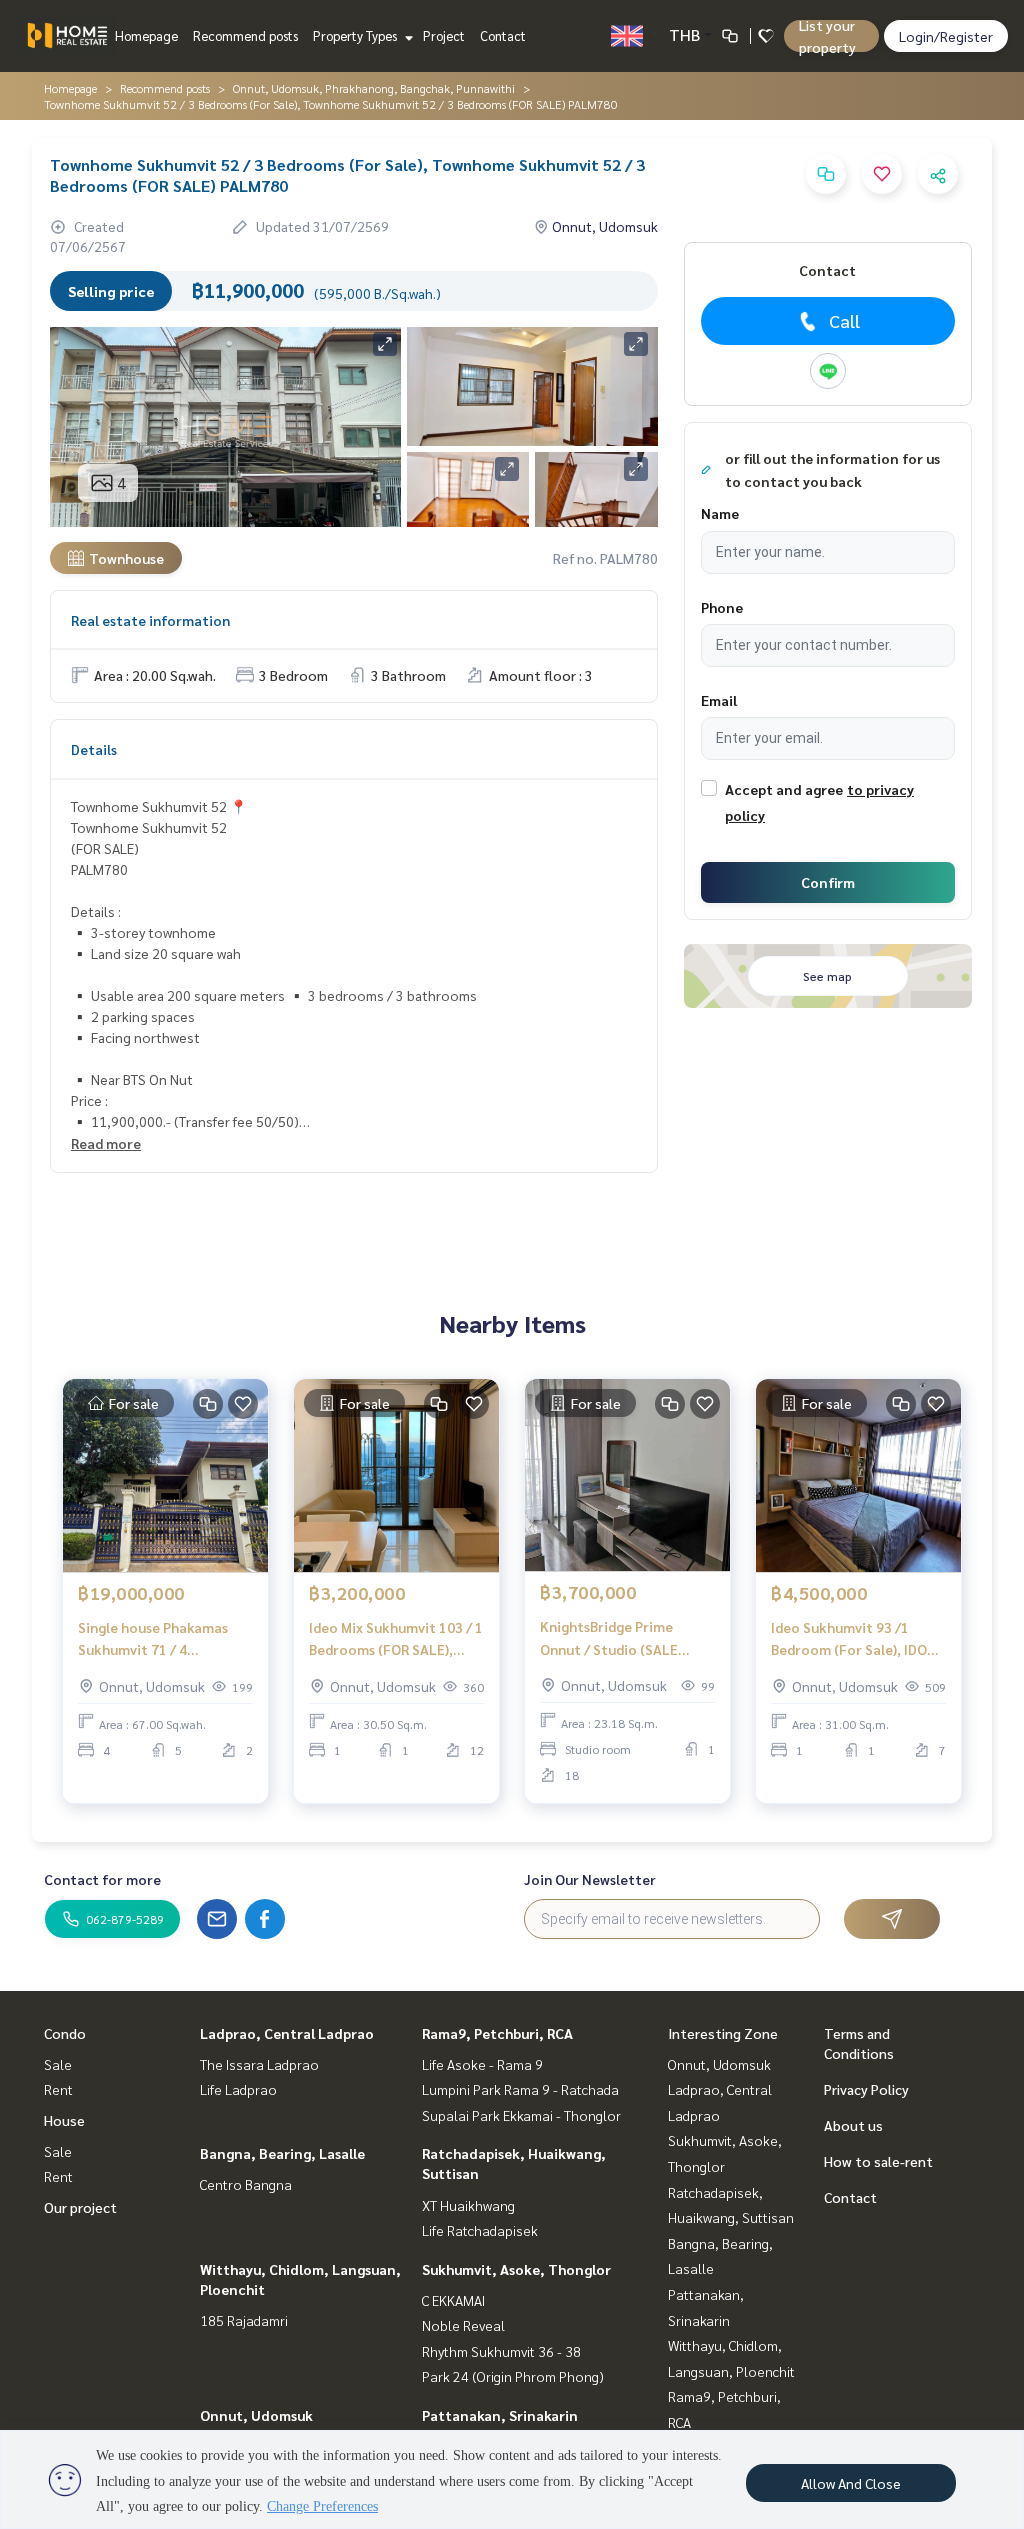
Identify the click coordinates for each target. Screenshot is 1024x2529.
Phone (722, 607)
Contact (503, 35)
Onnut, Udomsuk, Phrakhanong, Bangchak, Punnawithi (374, 88)
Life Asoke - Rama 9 (482, 2064)
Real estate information (150, 620)
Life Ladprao (238, 2089)
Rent (58, 2089)
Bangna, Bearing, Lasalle (282, 2153)
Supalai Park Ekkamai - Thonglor (521, 2115)
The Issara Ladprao (259, 2064)
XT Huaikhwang (468, 2205)
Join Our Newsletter (590, 1879)
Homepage (146, 35)
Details (94, 749)
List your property (827, 36)
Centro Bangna (246, 2184)
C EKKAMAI (453, 2300)
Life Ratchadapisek (480, 2230)
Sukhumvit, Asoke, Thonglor (516, 2269)
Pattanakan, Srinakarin (500, 2415)
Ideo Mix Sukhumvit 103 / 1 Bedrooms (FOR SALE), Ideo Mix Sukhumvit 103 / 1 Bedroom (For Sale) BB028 (396, 1639)
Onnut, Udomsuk (256, 2415)
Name (720, 513)
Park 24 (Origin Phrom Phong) (513, 2376)
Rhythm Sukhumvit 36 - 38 (501, 2351)
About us (853, 2125)
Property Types (356, 35)
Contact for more (102, 1879)
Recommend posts (245, 35)
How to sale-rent (878, 2161)
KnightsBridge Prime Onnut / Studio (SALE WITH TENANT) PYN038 (616, 1638)
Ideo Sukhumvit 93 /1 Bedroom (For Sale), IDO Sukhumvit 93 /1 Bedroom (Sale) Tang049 (855, 1639)
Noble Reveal (463, 2325)
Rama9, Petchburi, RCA (497, 2033)
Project (444, 35)
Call (844, 320)
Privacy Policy (866, 2089)
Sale (58, 2064)
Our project (80, 2207)
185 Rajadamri (244, 2320)
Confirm (828, 882)
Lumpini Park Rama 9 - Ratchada (520, 2089)
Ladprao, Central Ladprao (287, 2033)
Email (719, 700)
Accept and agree (784, 789)
